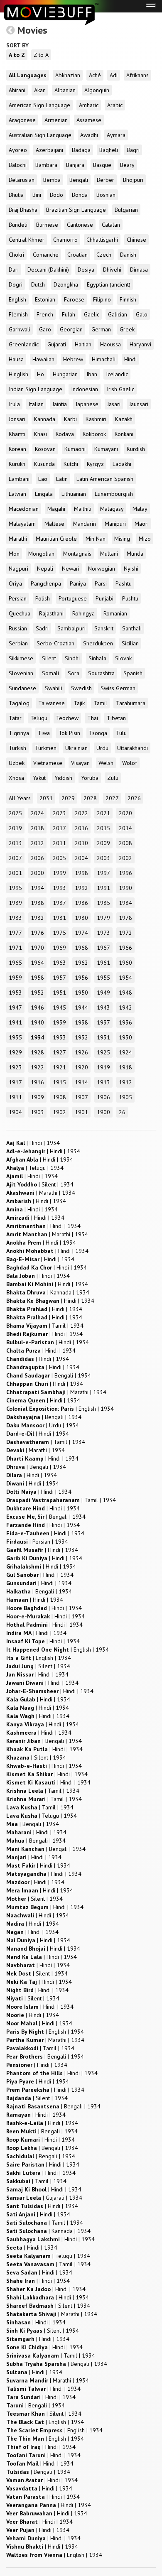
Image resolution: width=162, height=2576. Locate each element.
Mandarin (85, 524)
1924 (125, 1052)
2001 (15, 873)
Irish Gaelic (120, 389)
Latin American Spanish (105, 479)
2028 (90, 798)
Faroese (74, 299)
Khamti (17, 434)
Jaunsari (139, 404)
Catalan (111, 225)
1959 (15, 978)
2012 (37, 843)
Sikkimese (21, 658)
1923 (15, 1067)
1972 (125, 933)
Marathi (18, 539)
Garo (45, 329)
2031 (46, 798)
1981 (59, 918)
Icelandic (117, 374)
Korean (17, 449)
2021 (103, 813)
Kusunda (44, 464)
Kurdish (136, 449)
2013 (15, 843)
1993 (59, 888)
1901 (81, 1112)
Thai (93, 718)
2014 (125, 828)
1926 (81, 1052)
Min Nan (96, 539)
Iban (92, 374)
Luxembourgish (114, 494)
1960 (125, 963)
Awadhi (89, 135)
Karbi (70, 419)
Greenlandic (24, 344)
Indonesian (85, 389)
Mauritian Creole (56, 539)
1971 (15, 948)
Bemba (52, 180)
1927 (59, 1052)
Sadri (42, 628)
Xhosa (16, 778)
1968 (81, 948)
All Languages (28, 75)
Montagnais (77, 554)
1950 (81, 993)
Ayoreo (18, 150)
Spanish (133, 673)
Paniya (78, 583)
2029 (68, 798)
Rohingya (83, 613)
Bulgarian (126, 210)
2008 (125, 843)
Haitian (83, 344)
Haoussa (110, 344)
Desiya (86, 270)
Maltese (54, 524)
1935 (15, 1037)
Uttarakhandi (133, 748)
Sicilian (130, 643)
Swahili (54, 688)
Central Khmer (27, 240)
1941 (15, 1022)
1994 (37, 888)
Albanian (65, 90)
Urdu (102, 748)
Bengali (79, 180)
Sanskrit (104, 628)
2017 (59, 828)
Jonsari (17, 419)
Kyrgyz (95, 464)
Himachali (104, 359)
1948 (125, 993)
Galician (118, 314)
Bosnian (106, 195)
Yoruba (90, 778)
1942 (125, 1007)
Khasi (40, 434)
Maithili (83, 509)
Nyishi (131, 569)
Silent (49, 658)
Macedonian (24, 509)
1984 (125, 903)
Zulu (113, 778)
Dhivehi (112, 270)
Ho (40, 374)
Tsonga (98, 733)
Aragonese (22, 120)
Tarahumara (131, 703)
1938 (81, 1022)
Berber (106, 180)
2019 (15, 828)
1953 (15, 993)
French (45, 314)
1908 (59, 1097)
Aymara (116, 135)
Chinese (136, 240)
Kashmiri (96, 419)
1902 (59, 1112)
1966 (125, 948)
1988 (37, 903)
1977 (15, 933)
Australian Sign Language (40, 135)
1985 (103, 903)
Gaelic (92, 314)
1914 (81, 1082)
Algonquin (97, 90)
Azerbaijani (49, 150)
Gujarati (57, 344)
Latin (62, 479)
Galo (142, 314)
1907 (81, 1097)
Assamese (89, 120)
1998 (81, 873)
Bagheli (109, 150)
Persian (18, 598)
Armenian (56, 120)
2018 (37, 828)
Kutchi (71, 464)
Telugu (39, 718)
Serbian (18, 643)
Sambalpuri (71, 628)
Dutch (38, 284)
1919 (103, 1067)
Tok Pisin (69, 733)
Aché (95, 75)
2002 (125, 858)
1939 (59, 1022)
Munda (135, 554)
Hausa (16, 359)
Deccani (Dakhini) (48, 270)
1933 (59, 1037)
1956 (81, 978)
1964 (37, 963)
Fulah (69, 314)
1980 (81, 918)
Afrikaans (137, 75)
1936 (125, 1022)
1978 (125, 918)
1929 (15, 1052)
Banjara (75, 165)
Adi (114, 75)
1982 (37, 918)
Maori (142, 524)
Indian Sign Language (36, 389)
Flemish (18, 314)
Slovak (123, 658)
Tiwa (44, 733)
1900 (103, 1112)
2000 (37, 873)
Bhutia (16, 195)
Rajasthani (51, 613)
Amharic (89, 105)
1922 (37, 1067)
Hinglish (18, 374)
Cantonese (80, 225)
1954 (125, 978)
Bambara (46, 165)
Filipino (102, 299)
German (101, 329)
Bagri (133, 150)
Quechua (20, 613)
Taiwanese (52, 703)
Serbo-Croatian (55, 643)
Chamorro (65, 240)
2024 (37, 813)
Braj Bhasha (23, 210)
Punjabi (104, 598)
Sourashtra (101, 673)
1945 (59, 1007)
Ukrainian (76, 748)
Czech (104, 255)
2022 (81, 813)
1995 (15, 888)
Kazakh (124, 419)
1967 (103, 948)
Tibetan (116, 718)
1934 (37, 1037)
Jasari (114, 404)
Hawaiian (43, 359)
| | (33, 1143)
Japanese (87, 404)
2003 (103, 858)
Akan (40, 90)
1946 (37, 1007)
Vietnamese (48, 763)
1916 (37, 1082)
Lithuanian (74, 494)
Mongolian (41, 554)
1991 (103, 888)
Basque (102, 165)
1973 (103, 933)
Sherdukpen (98, 643)
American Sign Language (39, 105)
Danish (128, 255)
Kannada (45, 419)
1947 (15, 1007)
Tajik (79, 703)
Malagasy (112, 509)
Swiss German (118, 688)
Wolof (130, 763)
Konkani (124, 434)
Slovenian (21, 673)
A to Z (17, 55)
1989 (15, 903)
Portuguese (73, 598)
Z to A (41, 55)
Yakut (39, 778)
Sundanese (22, 688)
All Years (20, 798)
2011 (59, 843)
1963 (59, 963)
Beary (127, 165)
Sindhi (72, 658)
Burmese (47, 225)
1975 (59, 933)
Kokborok (94, 434)
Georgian (71, 329)
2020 (125, 813)
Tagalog (19, 703)
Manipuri (115, 524)
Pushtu (130, 598)
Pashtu (124, 583)
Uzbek (17, 763)
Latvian (17, 494)
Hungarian (65, 374)
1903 (37, 1112)
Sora (74, 673)
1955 (103, 978)
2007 (15, 858)
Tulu (121, 733)
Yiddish (63, 778)
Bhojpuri (133, 180)
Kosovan (45, 449)
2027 (112, 798)
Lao (43, 479)
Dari (14, 270)
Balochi (18, 165)
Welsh (106, 763)
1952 (37, 993)
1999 (59, 873)
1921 (59, 1067)
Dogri (16, 284)
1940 (37, 1022)
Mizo (145, 539)
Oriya (15, 583)
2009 (103, 843)
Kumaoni (75, 449)
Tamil (100, 703)
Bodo (56, 195)
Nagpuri (18, 569)
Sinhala (97, 658)
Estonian (45, 299)
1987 (59, 903)
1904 (15, 1112)
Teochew (67, 718)
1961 (103, 963)
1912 (125, 1082)
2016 (81, 828)
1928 (37, 1052)
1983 (15, 918)
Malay (140, 509)
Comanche (46, 255)
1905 (125, 1097)
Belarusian (22, 180)
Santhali (132, 628)
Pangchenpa (46, 583)
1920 (81, 1067)
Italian (36, 404)
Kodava (65, 434)
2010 (81, 843)
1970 (37, 948)
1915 (59, 1082)
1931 (103, 1037)
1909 (37, 1097)
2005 (59, 858)
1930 (125, 1037)
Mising (122, 539)
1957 (59, 978)
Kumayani (106, 449)
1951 (59, 993)
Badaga (81, 150)
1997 (103, 873)
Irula (14, 404)
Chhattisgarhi (102, 240)
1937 (103, 1022)
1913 (103, 1082)
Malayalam (22, 524)
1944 (81, 1007)
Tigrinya (19, 733)
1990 (125, 888)
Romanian (115, 613)
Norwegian (102, 569)
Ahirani (17, 90)
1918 (125, 1067)
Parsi (101, 583)
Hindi (130, 359)
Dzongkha (66, 284)
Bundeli (18, 225)
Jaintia (60, 404)
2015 (103, 828)
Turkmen (46, 748)
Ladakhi (122, 464)
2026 (134, 798)
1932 (81, 1037)
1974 (81, 933)
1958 (37, 978)
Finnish (128, 299)
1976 (37, 933)
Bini (37, 195)
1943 (103, 1007)
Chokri (16, 255)
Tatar (15, 718)
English (17, 299)
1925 (103, 1052)
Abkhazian (68, 75)
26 (122, 1112)
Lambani (19, 479)
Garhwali (20, 329)
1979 (103, 918)
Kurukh (17, 464)
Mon (14, 554)
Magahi (56, 509)
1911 (15, 1097)
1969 (59, 948)
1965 (15, 963)
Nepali (45, 569)
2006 (37, 858)
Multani (109, 554)
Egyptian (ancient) (109, 284)
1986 (81, 903)
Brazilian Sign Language (76, 210)
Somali (50, 673)
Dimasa (139, 270)
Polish (43, 598)
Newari (71, 569)
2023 (59, 813)
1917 (15, 1082)
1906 (103, 1097)
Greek (127, 329)
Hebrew (73, 359)
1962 (81, 963)
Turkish (17, 748)
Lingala (44, 494)
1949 (103, 993)
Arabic (115, 105)
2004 (81, 858)
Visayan (80, 763)
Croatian (77, 255)
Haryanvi (140, 344)
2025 (15, 813)
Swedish (81, 688)
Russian (18, 628)
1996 (125, 873)
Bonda (80, 195)
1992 (81, 888)
